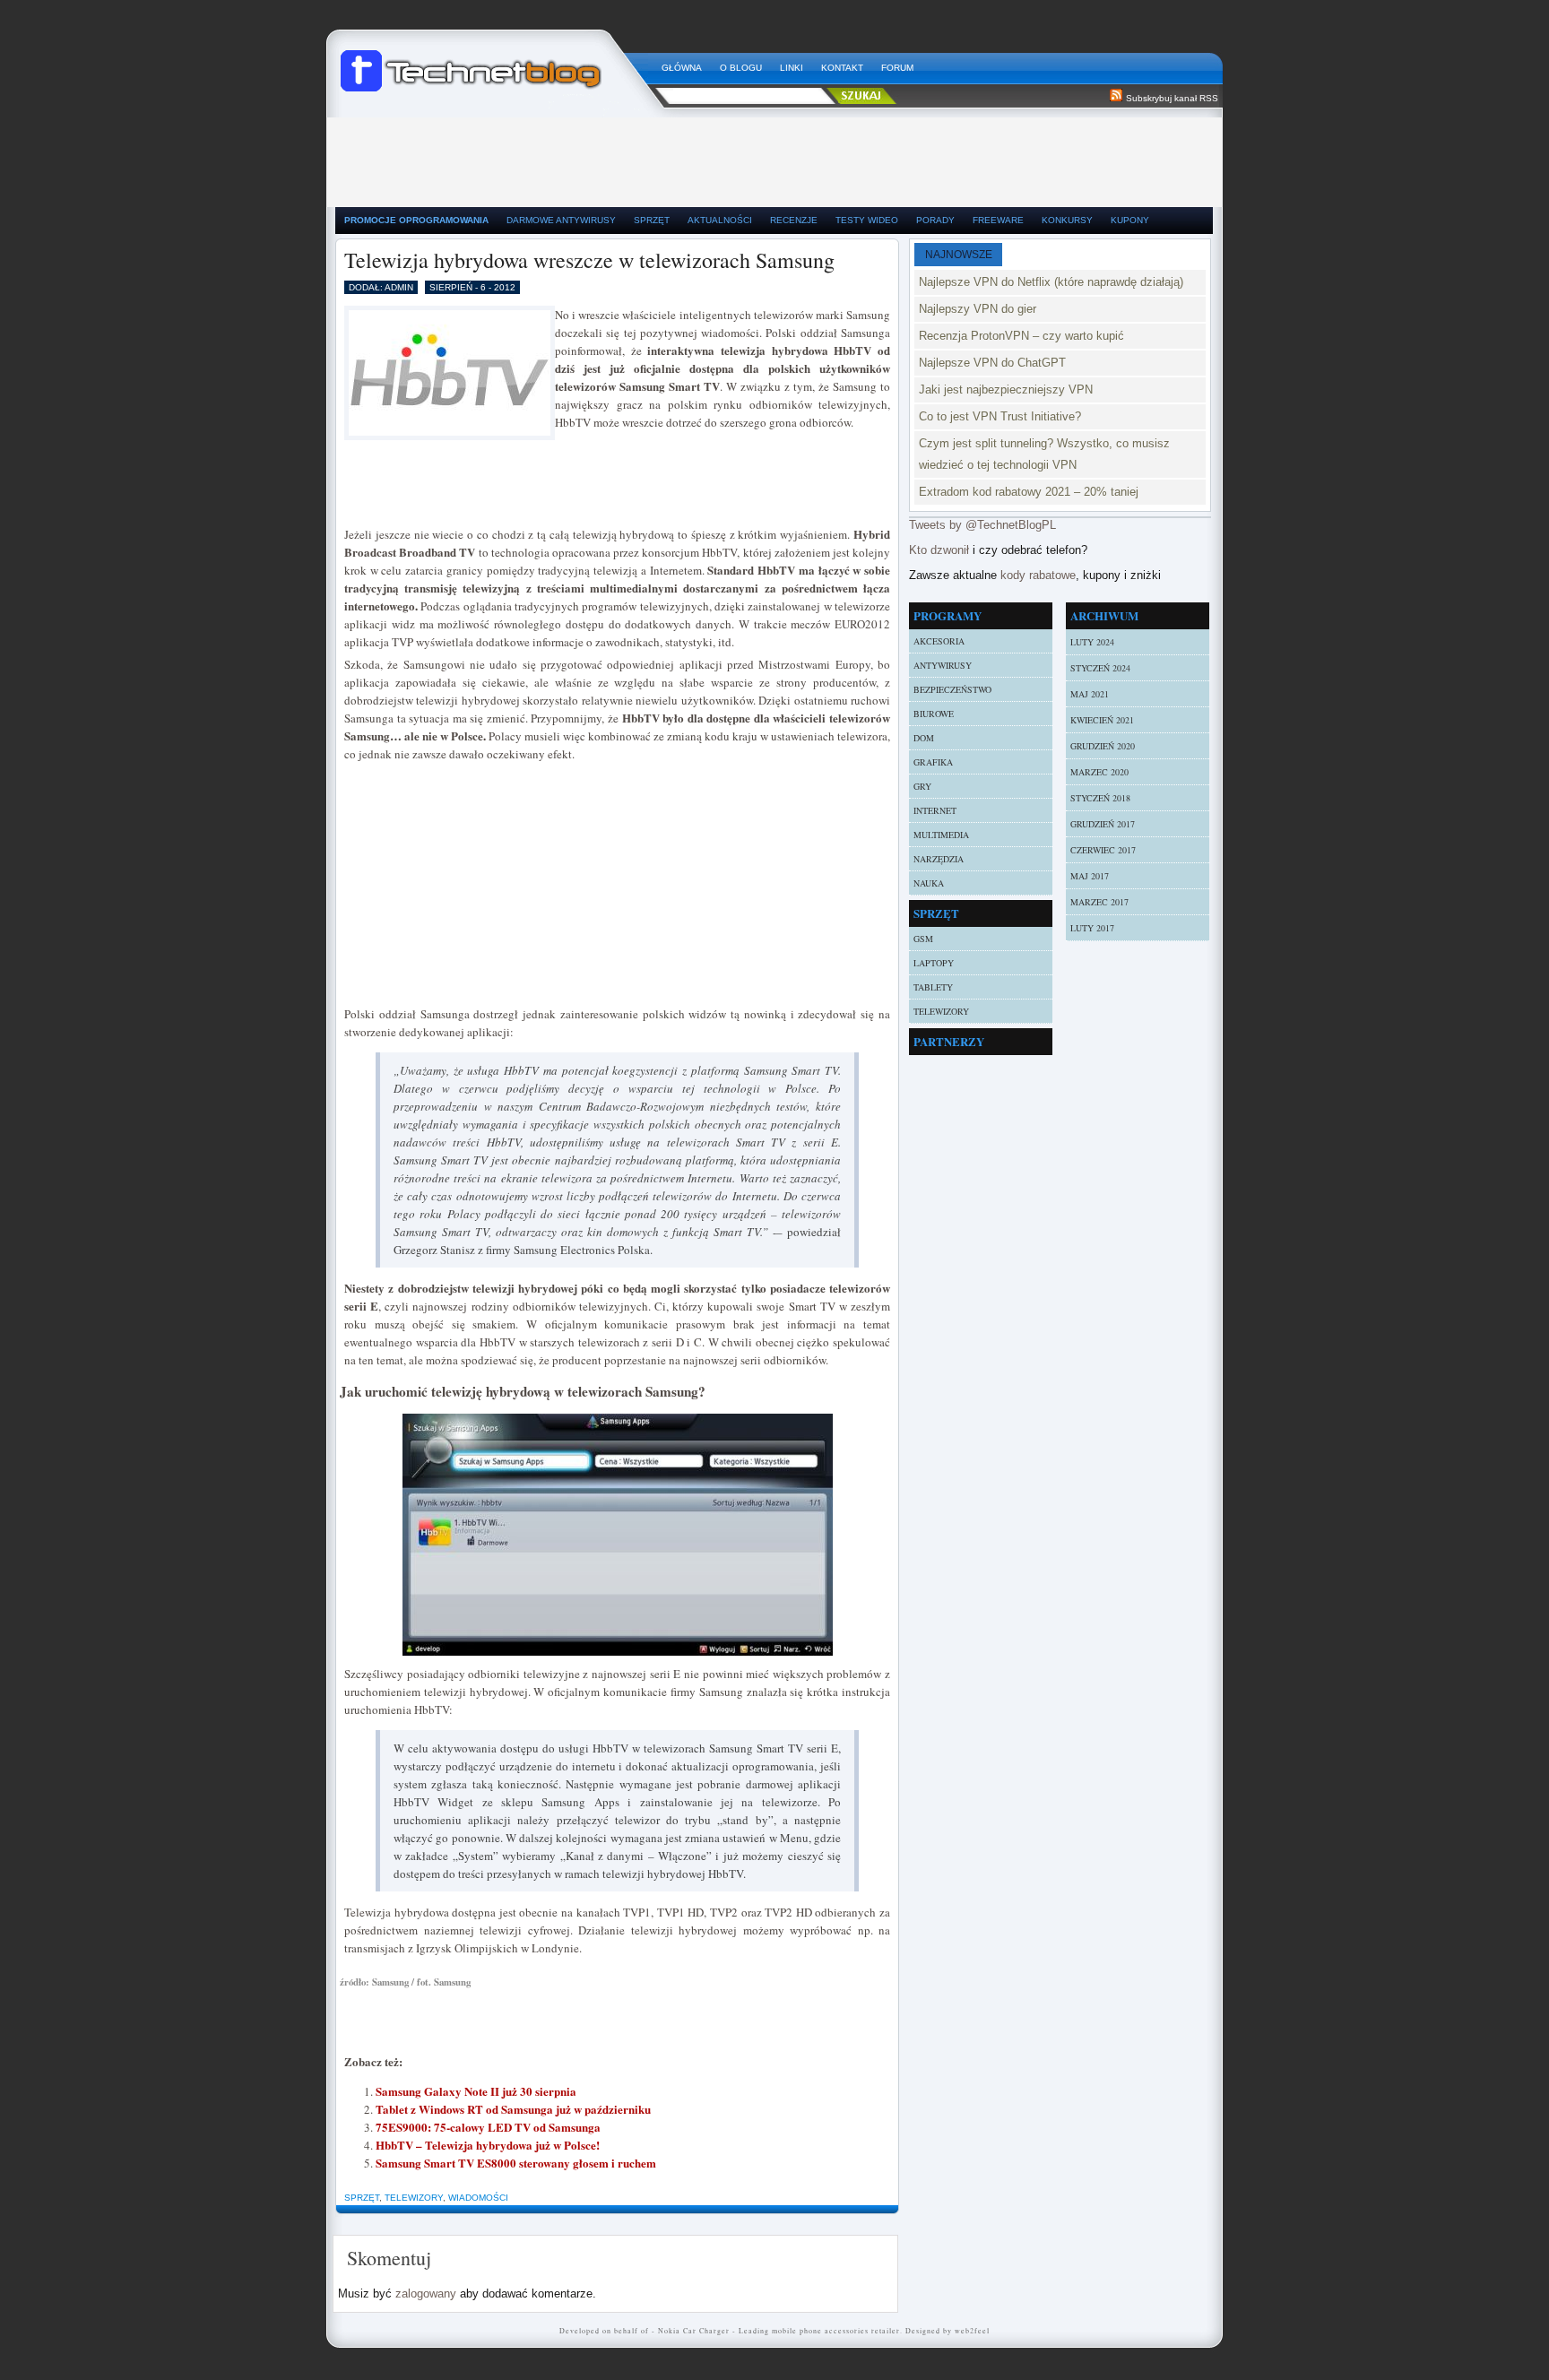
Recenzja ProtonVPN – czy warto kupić (1021, 336)
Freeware (998, 220)
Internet (935, 810)
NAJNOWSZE (959, 255)
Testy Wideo (867, 220)
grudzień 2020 (1103, 746)
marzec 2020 (1099, 772)
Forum (897, 68)
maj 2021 (1090, 694)
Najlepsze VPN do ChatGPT (992, 363)
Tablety (933, 987)
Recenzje (794, 220)
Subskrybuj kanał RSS (1172, 98)
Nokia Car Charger (694, 2331)
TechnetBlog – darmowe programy (494, 63)
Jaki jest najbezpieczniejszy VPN (1006, 389)
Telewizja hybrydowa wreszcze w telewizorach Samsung (589, 260)
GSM (923, 939)
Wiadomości (478, 2198)
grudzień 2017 (1103, 824)
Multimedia (941, 835)
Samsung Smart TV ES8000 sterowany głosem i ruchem (516, 2163)
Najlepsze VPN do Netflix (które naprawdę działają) (1051, 282)
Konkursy (1067, 220)
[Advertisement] (774, 158)
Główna (682, 68)
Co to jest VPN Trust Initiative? (1000, 416)
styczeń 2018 (1100, 798)
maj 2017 (1090, 876)
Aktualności (720, 220)
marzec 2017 (1099, 902)
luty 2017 (1092, 928)
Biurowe (934, 714)
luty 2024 (1092, 642)
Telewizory (414, 2198)
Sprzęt (652, 220)
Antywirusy (943, 665)
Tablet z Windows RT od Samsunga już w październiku (513, 2109)
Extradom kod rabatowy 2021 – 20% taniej (1029, 492)
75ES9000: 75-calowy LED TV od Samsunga (488, 2127)
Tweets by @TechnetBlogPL (982, 525)
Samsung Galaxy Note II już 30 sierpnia (476, 2091)
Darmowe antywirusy (561, 220)
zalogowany (426, 2293)
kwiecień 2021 (1102, 720)
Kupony (1130, 220)
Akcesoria (939, 641)
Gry (922, 786)
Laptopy (934, 963)
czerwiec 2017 (1103, 850)
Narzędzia (939, 859)
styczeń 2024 (1100, 668)
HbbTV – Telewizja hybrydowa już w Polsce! (488, 2145)
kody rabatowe (1038, 575)
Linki (792, 68)
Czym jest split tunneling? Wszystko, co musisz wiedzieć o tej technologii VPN (1044, 454)
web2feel (972, 2331)
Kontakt (842, 68)
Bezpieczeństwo (952, 689)
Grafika (933, 762)
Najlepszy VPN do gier (978, 309)
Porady (935, 220)
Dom (924, 738)
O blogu (741, 68)
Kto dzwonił (939, 550)
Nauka (929, 883)
